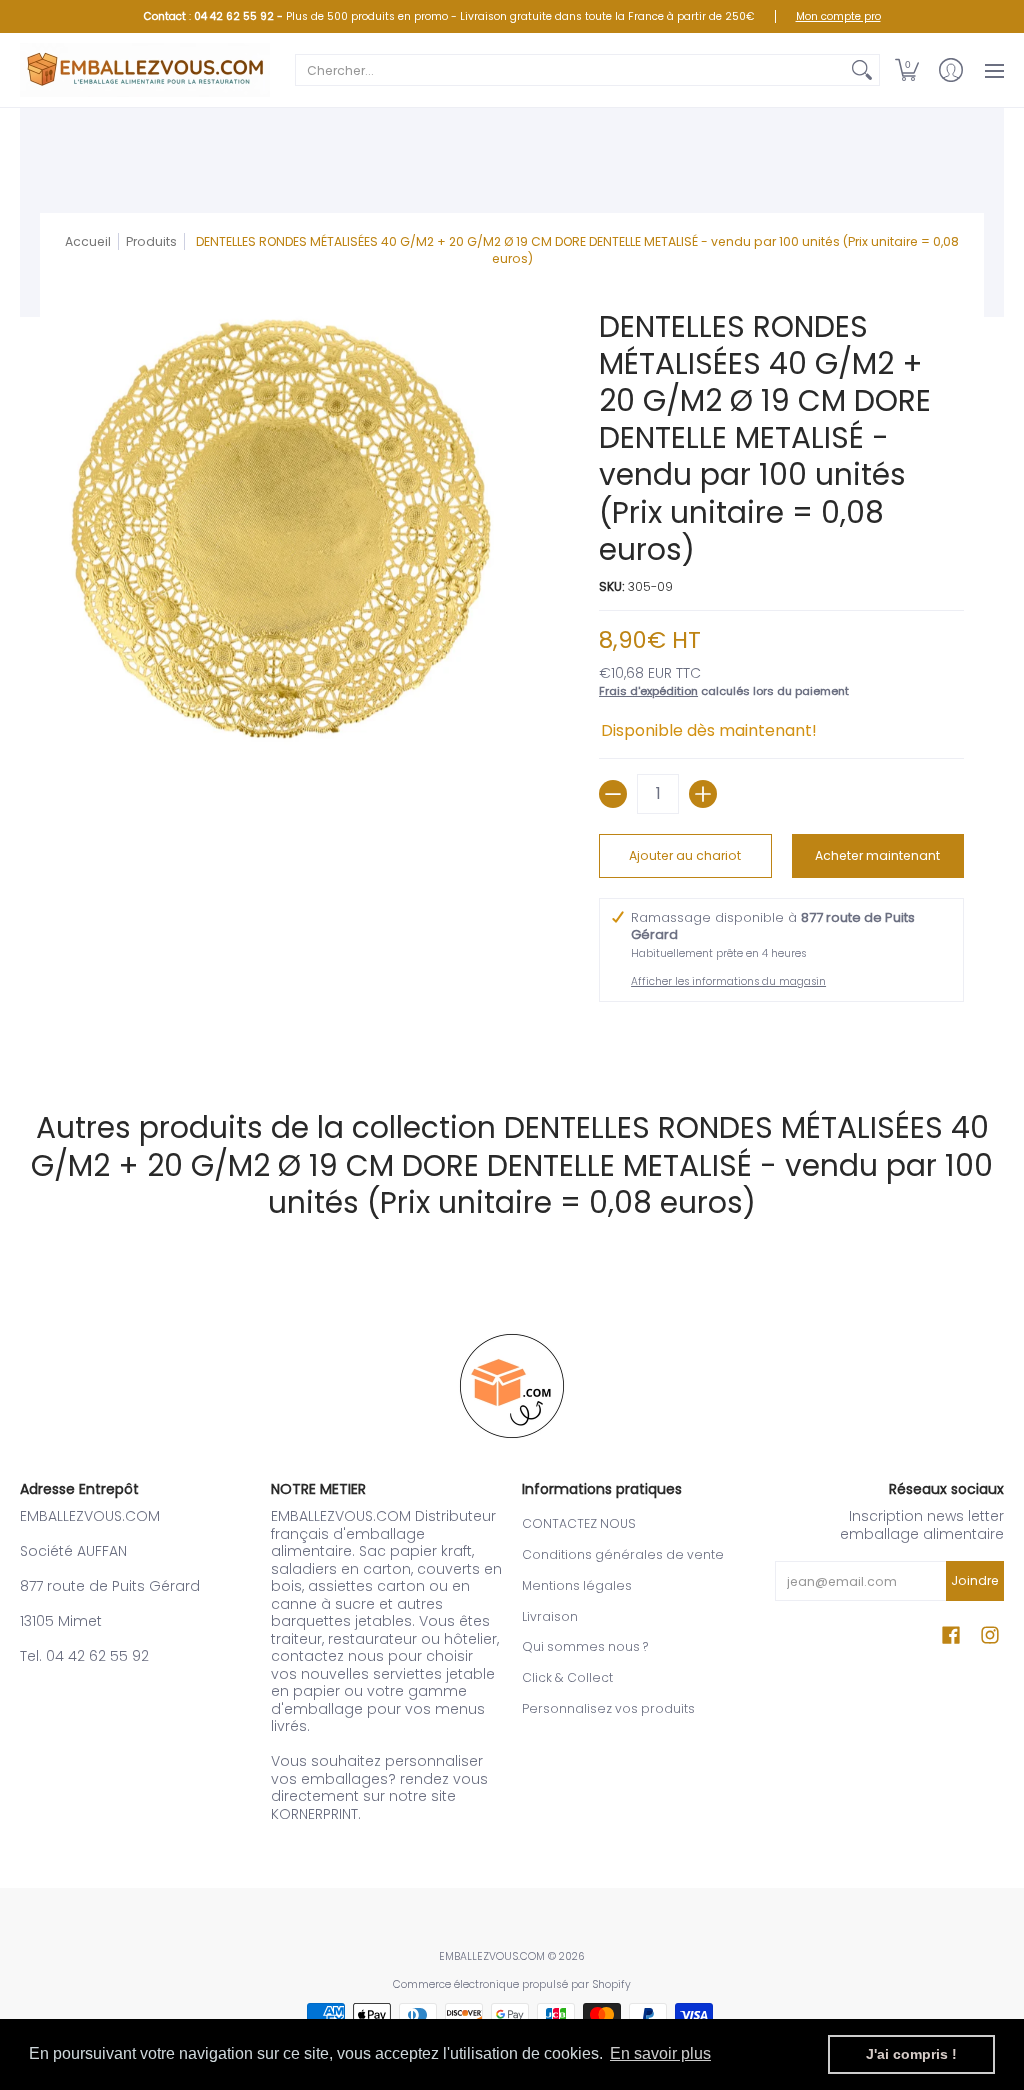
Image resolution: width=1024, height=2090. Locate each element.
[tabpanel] (512, 1036)
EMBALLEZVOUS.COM (492, 1956)
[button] (907, 70)
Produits (151, 241)
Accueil (88, 241)
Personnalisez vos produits (608, 1708)
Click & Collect (567, 1677)
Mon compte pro (838, 16)
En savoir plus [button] (660, 2053)
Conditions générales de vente (623, 1554)
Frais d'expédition (648, 691)
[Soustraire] (613, 794)
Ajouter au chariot (685, 855)
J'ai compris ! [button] (911, 2054)
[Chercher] (862, 70)
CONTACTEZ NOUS (579, 1523)
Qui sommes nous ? (585, 1646)
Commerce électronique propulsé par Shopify (512, 1984)
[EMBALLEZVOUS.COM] (145, 70)
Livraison (550, 1616)
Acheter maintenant (877, 855)
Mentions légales (577, 1585)
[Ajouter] (703, 794)
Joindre (975, 1580)
